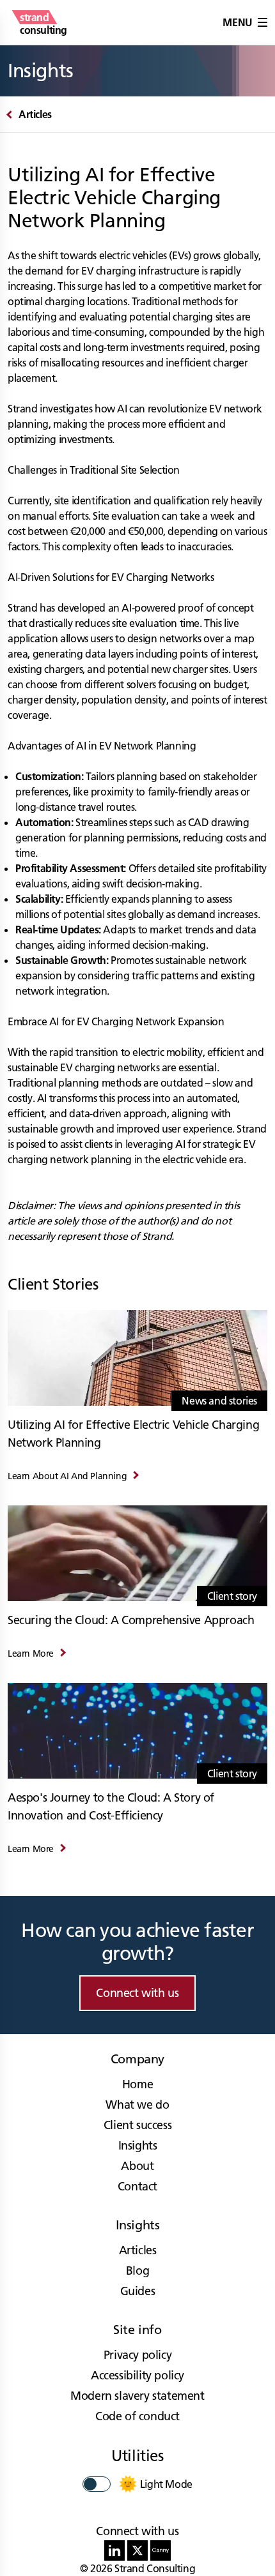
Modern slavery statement (137, 2396)
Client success (137, 2125)
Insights (138, 2145)
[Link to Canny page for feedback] (161, 2550)
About (137, 2166)
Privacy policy (137, 2355)
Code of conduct (137, 2416)
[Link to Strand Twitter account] (137, 2550)
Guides (138, 2291)
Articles (138, 2250)
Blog (137, 2271)
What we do (137, 2105)
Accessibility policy (137, 2375)
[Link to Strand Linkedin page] (114, 2550)
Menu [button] (237, 22)
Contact (137, 2186)
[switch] (97, 2484)
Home (137, 2084)
